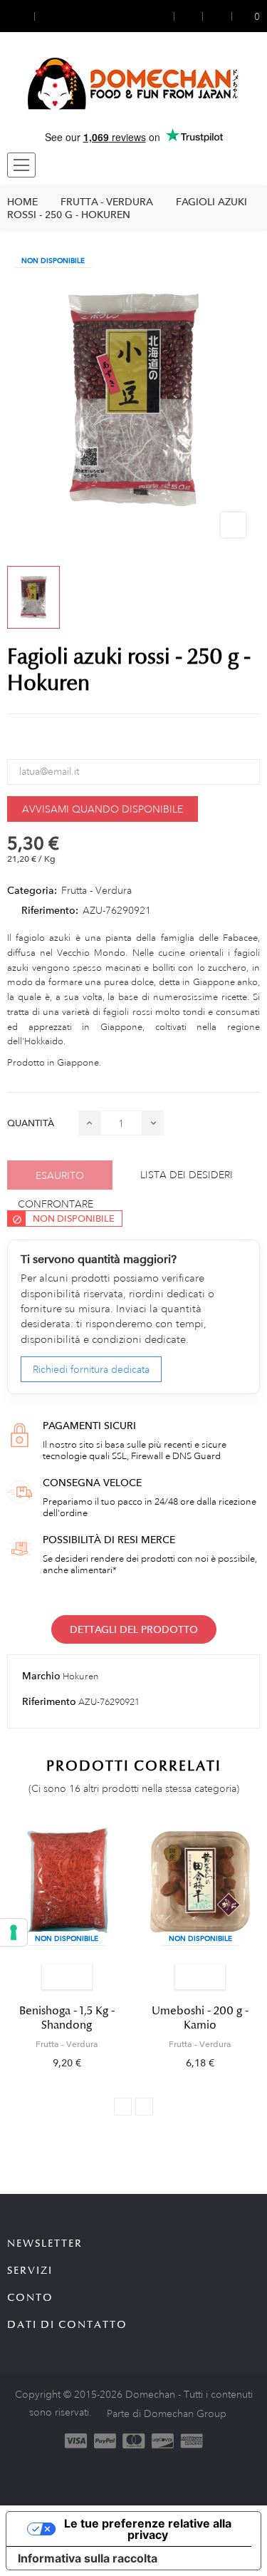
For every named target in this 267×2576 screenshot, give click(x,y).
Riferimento (49, 1701)
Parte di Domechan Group (167, 2413)
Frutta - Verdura (96, 890)
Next (144, 2107)
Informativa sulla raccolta (88, 2558)
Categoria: (32, 890)
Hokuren (81, 1676)
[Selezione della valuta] (21, 16)
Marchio (41, 1676)
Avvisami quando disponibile (103, 809)
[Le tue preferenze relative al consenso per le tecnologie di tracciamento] (14, 1932)
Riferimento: (50, 910)
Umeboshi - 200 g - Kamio (200, 2018)
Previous (123, 2107)
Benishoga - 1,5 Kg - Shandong (67, 2018)
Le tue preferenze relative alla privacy (148, 2529)
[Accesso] (165, 16)
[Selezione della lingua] (48, 16)
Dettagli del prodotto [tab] (134, 1629)
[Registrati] (189, 16)
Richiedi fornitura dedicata (91, 1369)
